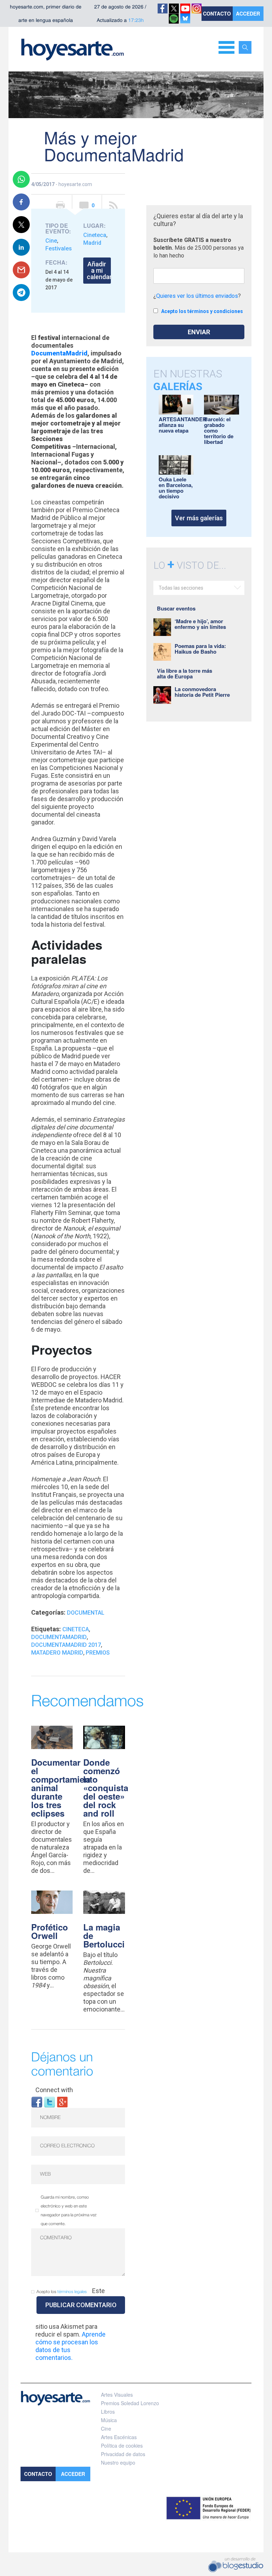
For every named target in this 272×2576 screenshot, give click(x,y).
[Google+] (62, 2102)
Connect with (54, 2090)
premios (98, 1653)
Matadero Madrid (57, 1653)
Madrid (92, 243)
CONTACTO (217, 13)
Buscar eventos (176, 608)
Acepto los (62, 2292)
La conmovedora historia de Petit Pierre (202, 692)
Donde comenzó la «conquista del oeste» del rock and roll (106, 1788)
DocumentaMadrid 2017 (66, 1645)
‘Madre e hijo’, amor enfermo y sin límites (200, 624)
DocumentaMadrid (59, 353)
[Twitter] (50, 2102)
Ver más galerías (199, 518)
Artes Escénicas (119, 2437)
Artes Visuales (117, 2395)
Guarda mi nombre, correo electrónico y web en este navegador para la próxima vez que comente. (69, 2211)
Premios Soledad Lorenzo (130, 2403)
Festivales (59, 248)
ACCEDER (248, 13)
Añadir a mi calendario (99, 270)
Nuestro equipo (118, 2462)
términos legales (72, 2292)
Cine (51, 241)
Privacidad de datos (123, 2454)
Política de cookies (122, 2445)
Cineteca (95, 235)
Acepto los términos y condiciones (202, 311)
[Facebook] (37, 2102)
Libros (108, 2412)
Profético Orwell (50, 1931)
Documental (86, 1613)
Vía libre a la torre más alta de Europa (185, 673)
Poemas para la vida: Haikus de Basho (200, 649)
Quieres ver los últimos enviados (197, 296)
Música (109, 2420)
